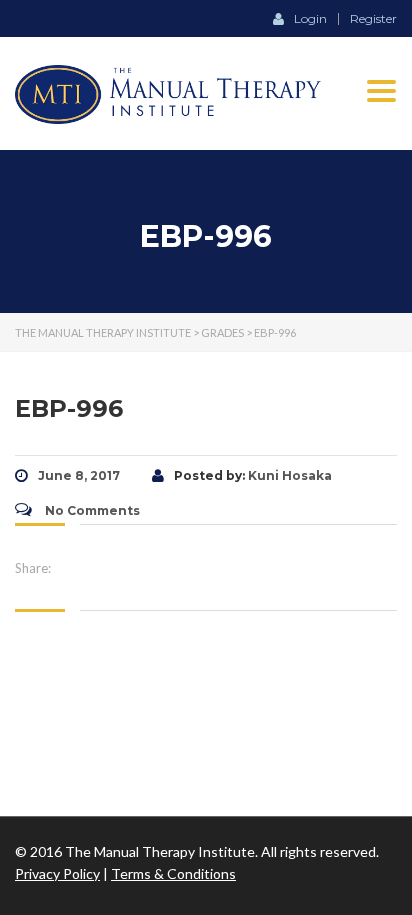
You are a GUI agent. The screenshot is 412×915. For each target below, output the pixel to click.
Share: (33, 568)
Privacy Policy (57, 873)
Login (310, 18)
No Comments (91, 510)
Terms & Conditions (173, 873)
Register (373, 19)
